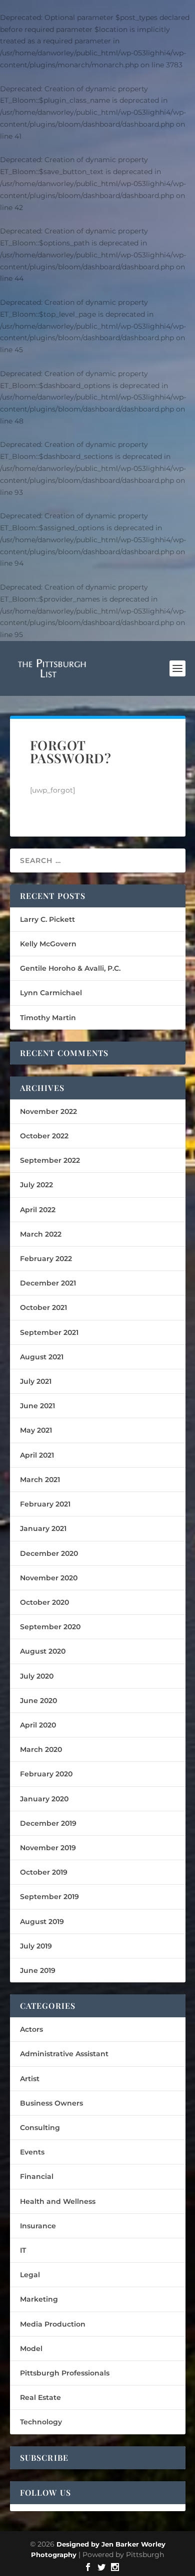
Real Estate (40, 2397)
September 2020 (50, 1627)
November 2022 (48, 1111)
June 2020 (38, 1701)
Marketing (39, 2299)
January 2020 (44, 1799)
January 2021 (43, 1528)
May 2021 (36, 1430)
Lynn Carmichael (51, 993)
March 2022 (41, 1234)
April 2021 (37, 1455)
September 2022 (50, 1160)
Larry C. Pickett (47, 919)
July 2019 (36, 1946)
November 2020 (49, 1578)
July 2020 (37, 1676)
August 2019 (42, 1922)
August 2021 (42, 1357)
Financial (37, 2176)
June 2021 (37, 1406)
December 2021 (48, 1283)
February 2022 (46, 1259)
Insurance (38, 2226)
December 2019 (48, 1823)
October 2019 (44, 1872)
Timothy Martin (48, 1018)
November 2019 (48, 1848)
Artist (30, 2079)
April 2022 (38, 1210)
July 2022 (36, 1185)
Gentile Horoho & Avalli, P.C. (70, 968)
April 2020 (38, 1725)
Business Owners (51, 2103)
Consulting (40, 2128)
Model (31, 2349)
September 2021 (49, 1332)
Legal (30, 2275)
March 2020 (41, 1749)
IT (23, 2250)
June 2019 (38, 1970)
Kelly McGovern (48, 944)
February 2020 (46, 1774)
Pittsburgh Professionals (65, 2373)
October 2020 (44, 1602)
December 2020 (49, 1553)
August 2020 (43, 1651)
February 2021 (45, 1504)
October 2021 (43, 1307)
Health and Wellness (58, 2201)
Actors (31, 2029)
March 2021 (40, 1480)
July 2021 (36, 1381)
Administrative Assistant (64, 2054)
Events (32, 2152)
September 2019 (49, 1897)
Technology (41, 2422)
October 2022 (44, 1136)
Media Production (53, 2324)
